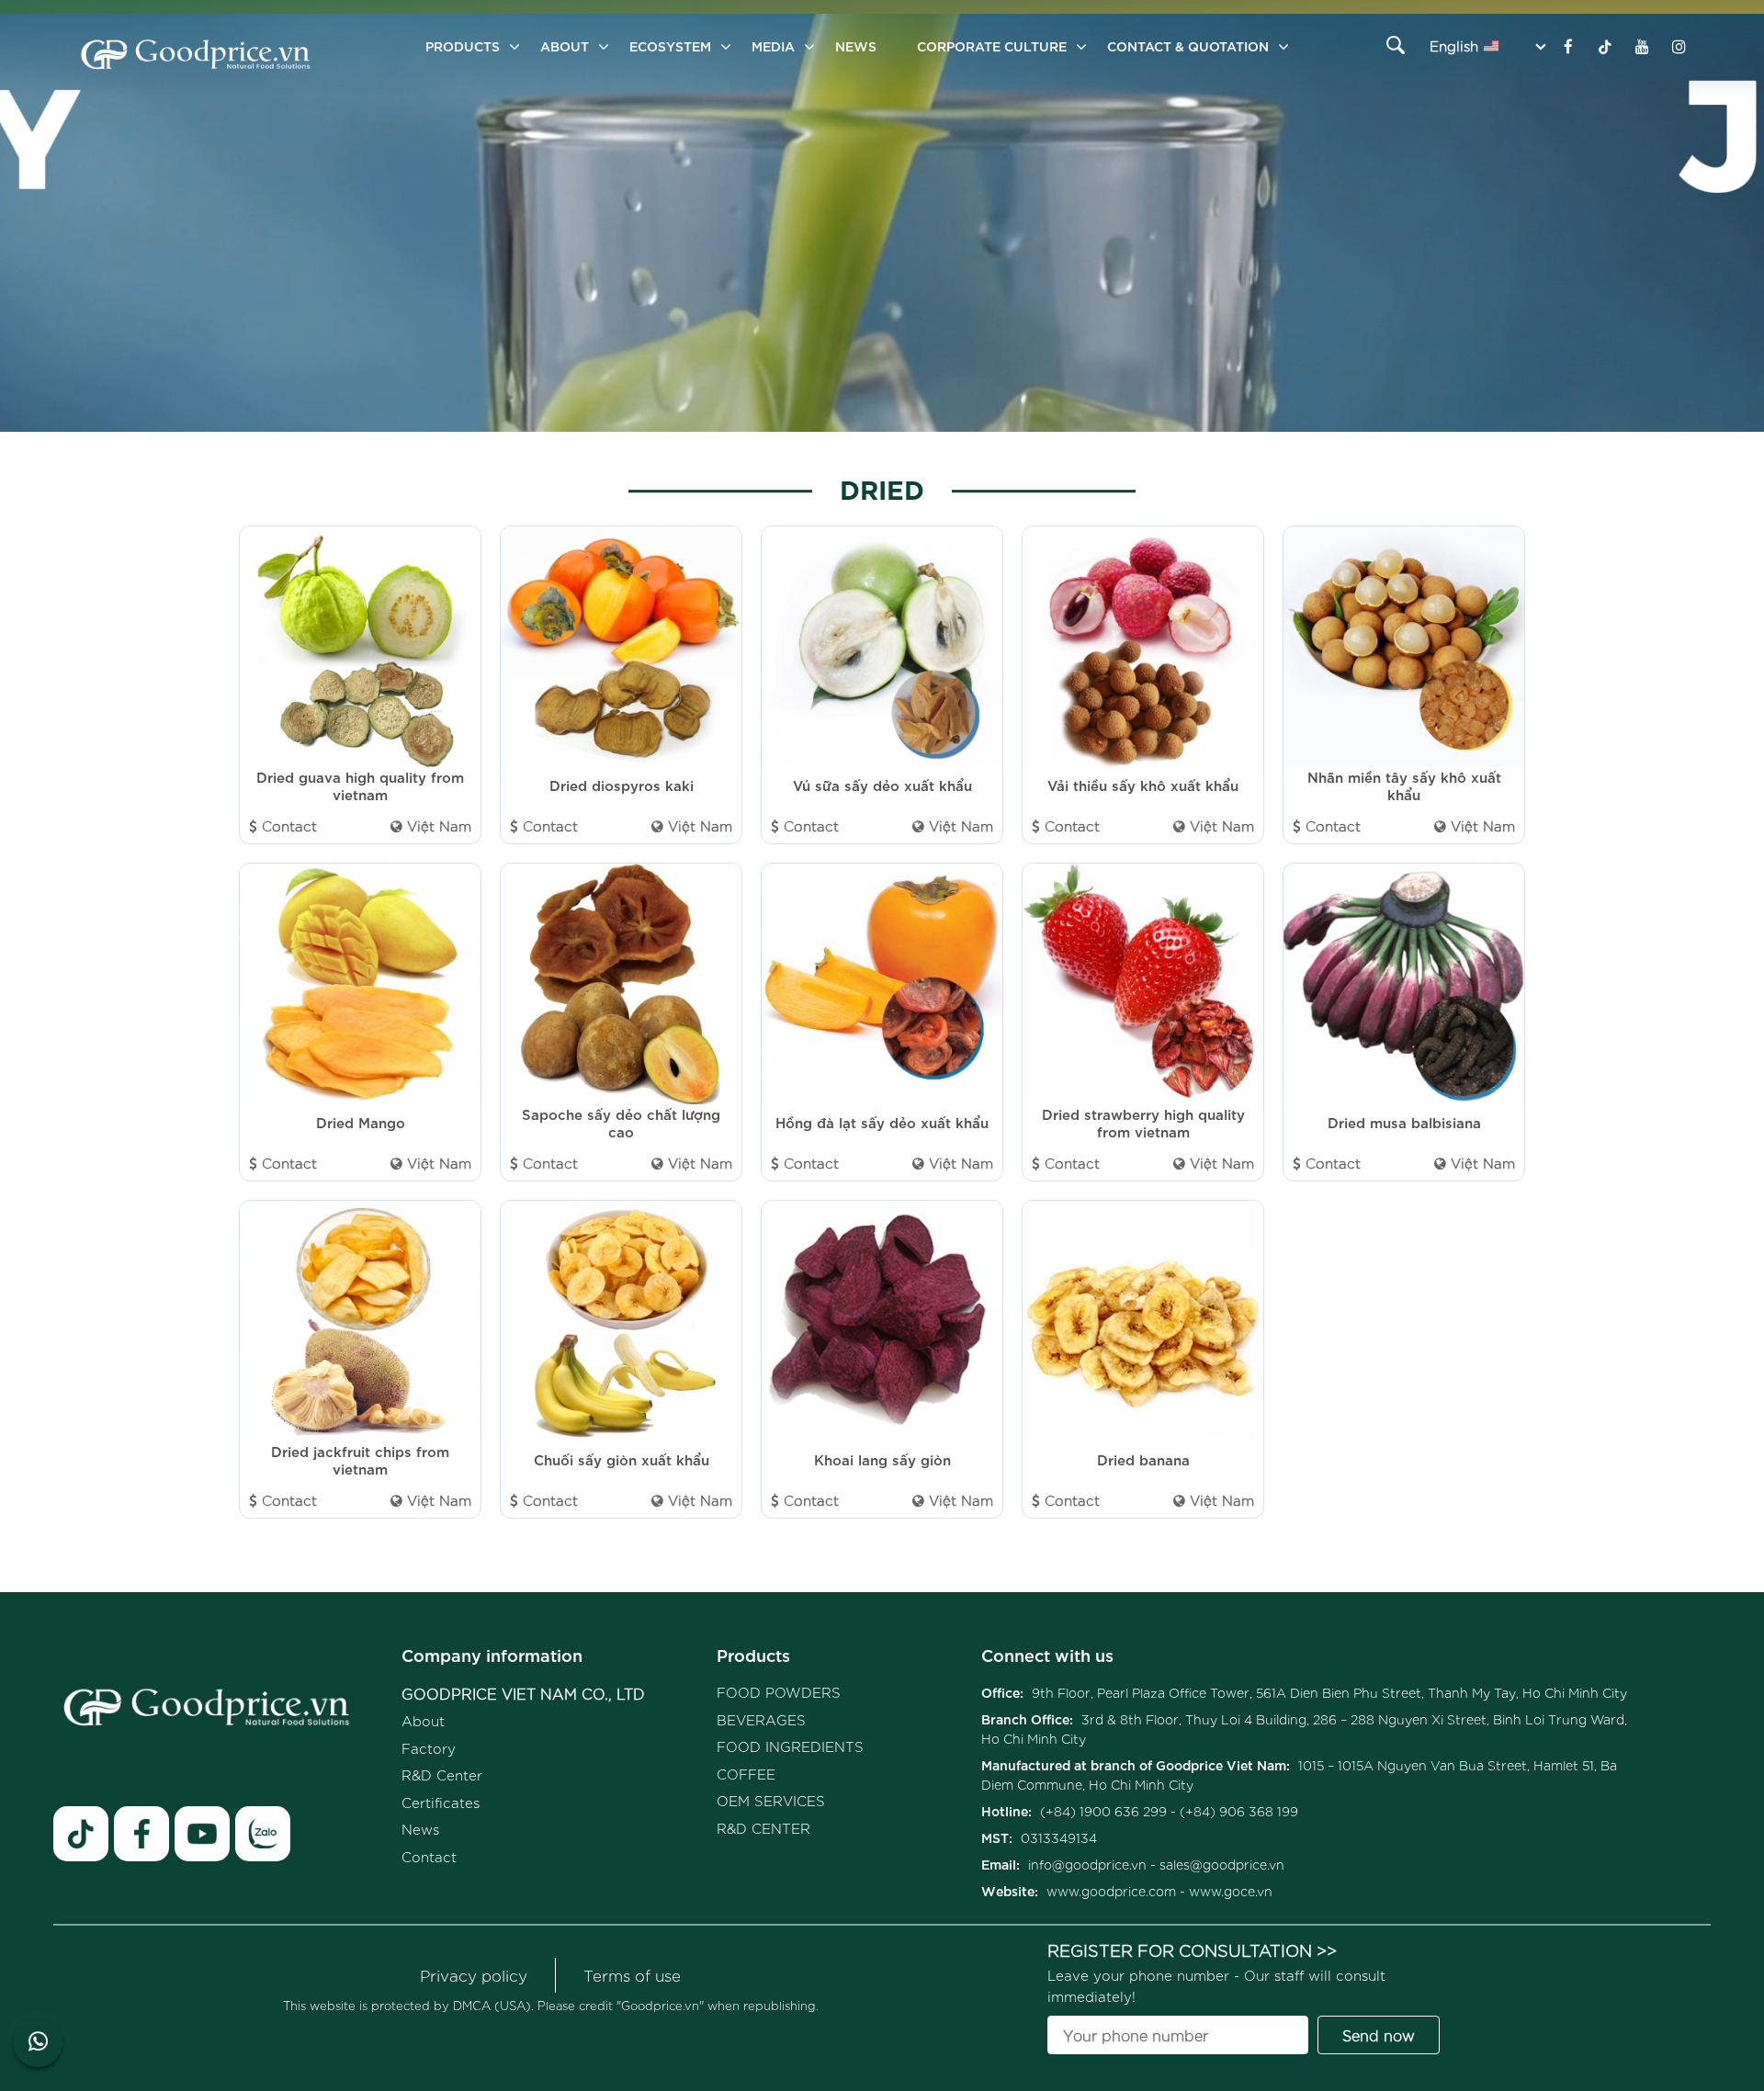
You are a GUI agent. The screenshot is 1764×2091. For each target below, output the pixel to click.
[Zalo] (263, 1834)
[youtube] (202, 1834)
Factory (429, 1748)
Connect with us (1047, 1654)
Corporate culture (992, 45)
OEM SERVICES (771, 1800)
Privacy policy (474, 1975)
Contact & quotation (1188, 45)
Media (773, 45)
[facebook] (141, 1834)
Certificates (441, 1802)
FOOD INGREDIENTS (790, 1746)
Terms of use (632, 1975)
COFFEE (746, 1774)
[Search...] (1395, 45)
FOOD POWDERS (779, 1692)
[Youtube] (1642, 45)
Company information (492, 1654)
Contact (429, 1856)
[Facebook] (1568, 45)
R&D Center (442, 1775)
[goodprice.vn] (196, 56)
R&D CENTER (763, 1828)
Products (753, 1654)
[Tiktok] (1605, 45)
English (1454, 45)
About (565, 45)
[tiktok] (81, 1834)
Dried (882, 487)
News (856, 45)
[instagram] (1679, 45)
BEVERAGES (761, 1719)
